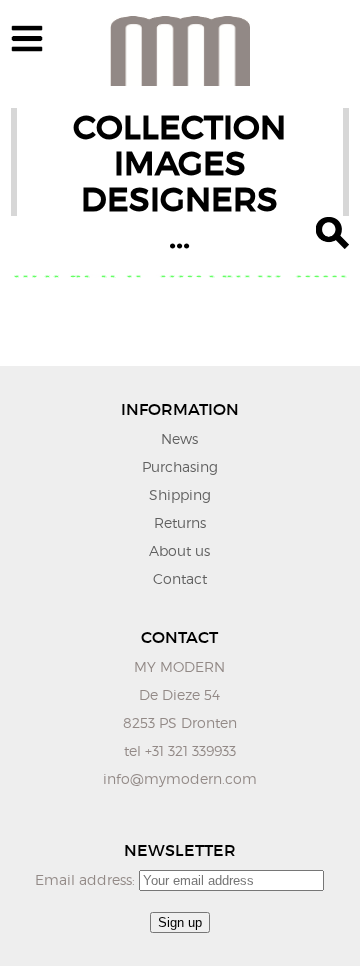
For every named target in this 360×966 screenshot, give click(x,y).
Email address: (87, 879)
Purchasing (180, 466)
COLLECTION (179, 127)
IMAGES (180, 163)
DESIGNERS (179, 199)
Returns (180, 522)
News (179, 438)
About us (179, 550)
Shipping (180, 494)
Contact (180, 578)
